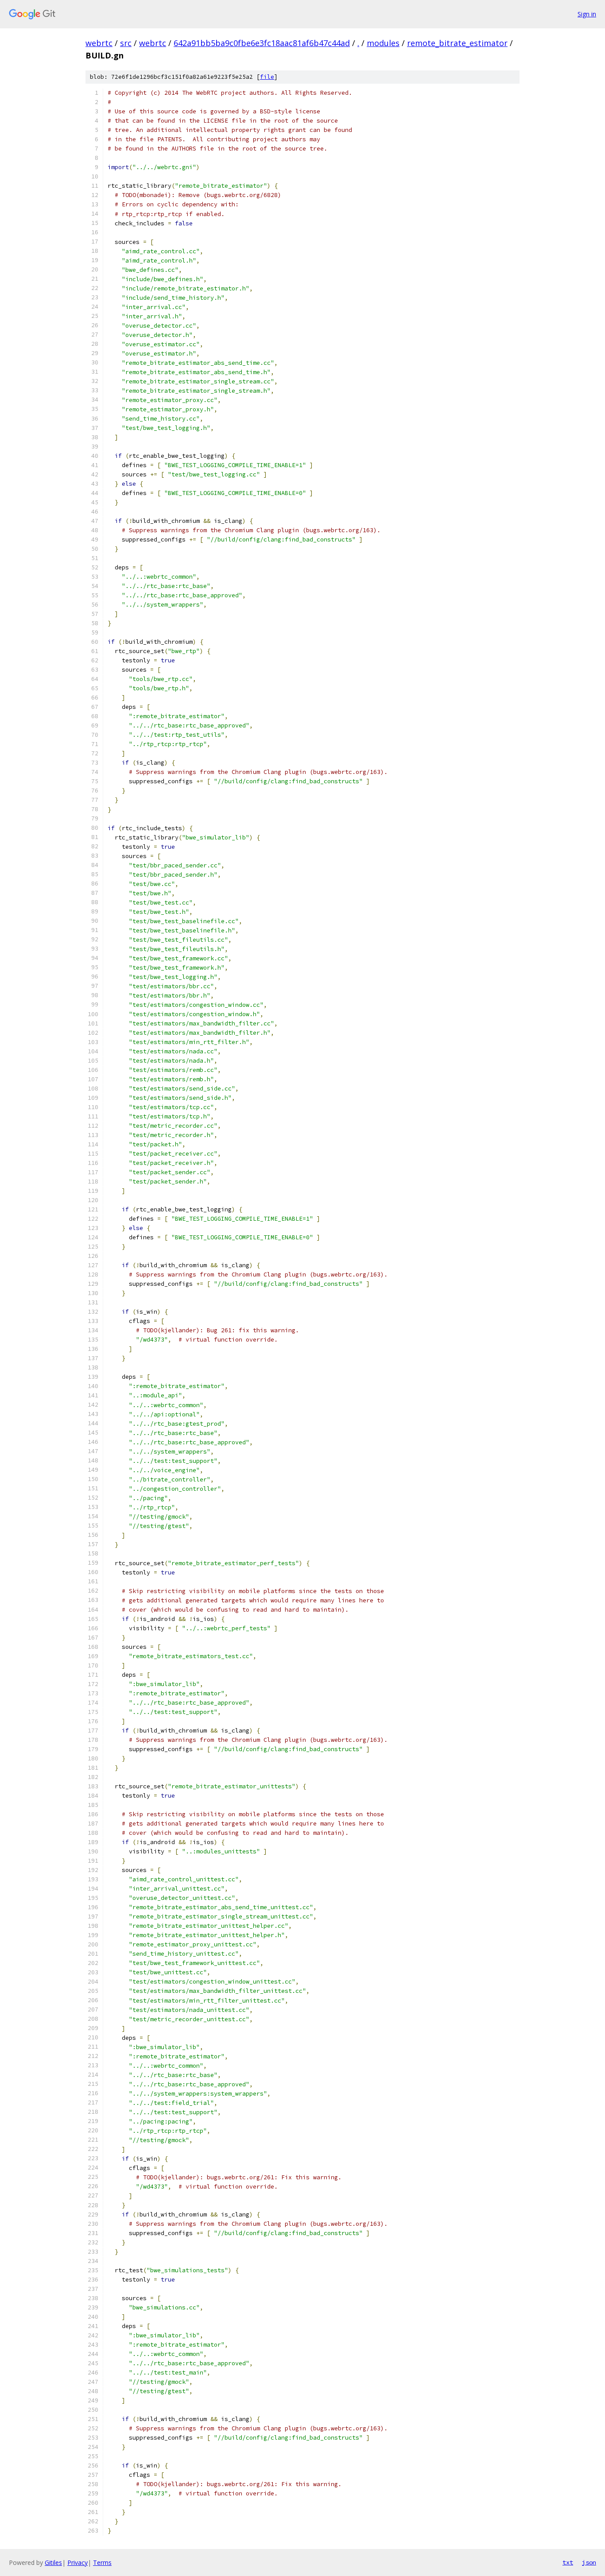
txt (568, 2562)
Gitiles (53, 2562)
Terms (102, 2562)
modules (383, 43)
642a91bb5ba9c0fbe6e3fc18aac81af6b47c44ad (262, 43)
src (126, 43)
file (267, 77)
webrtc (99, 43)
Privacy (78, 2562)
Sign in (587, 14)
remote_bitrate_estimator (457, 43)
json (589, 2562)
